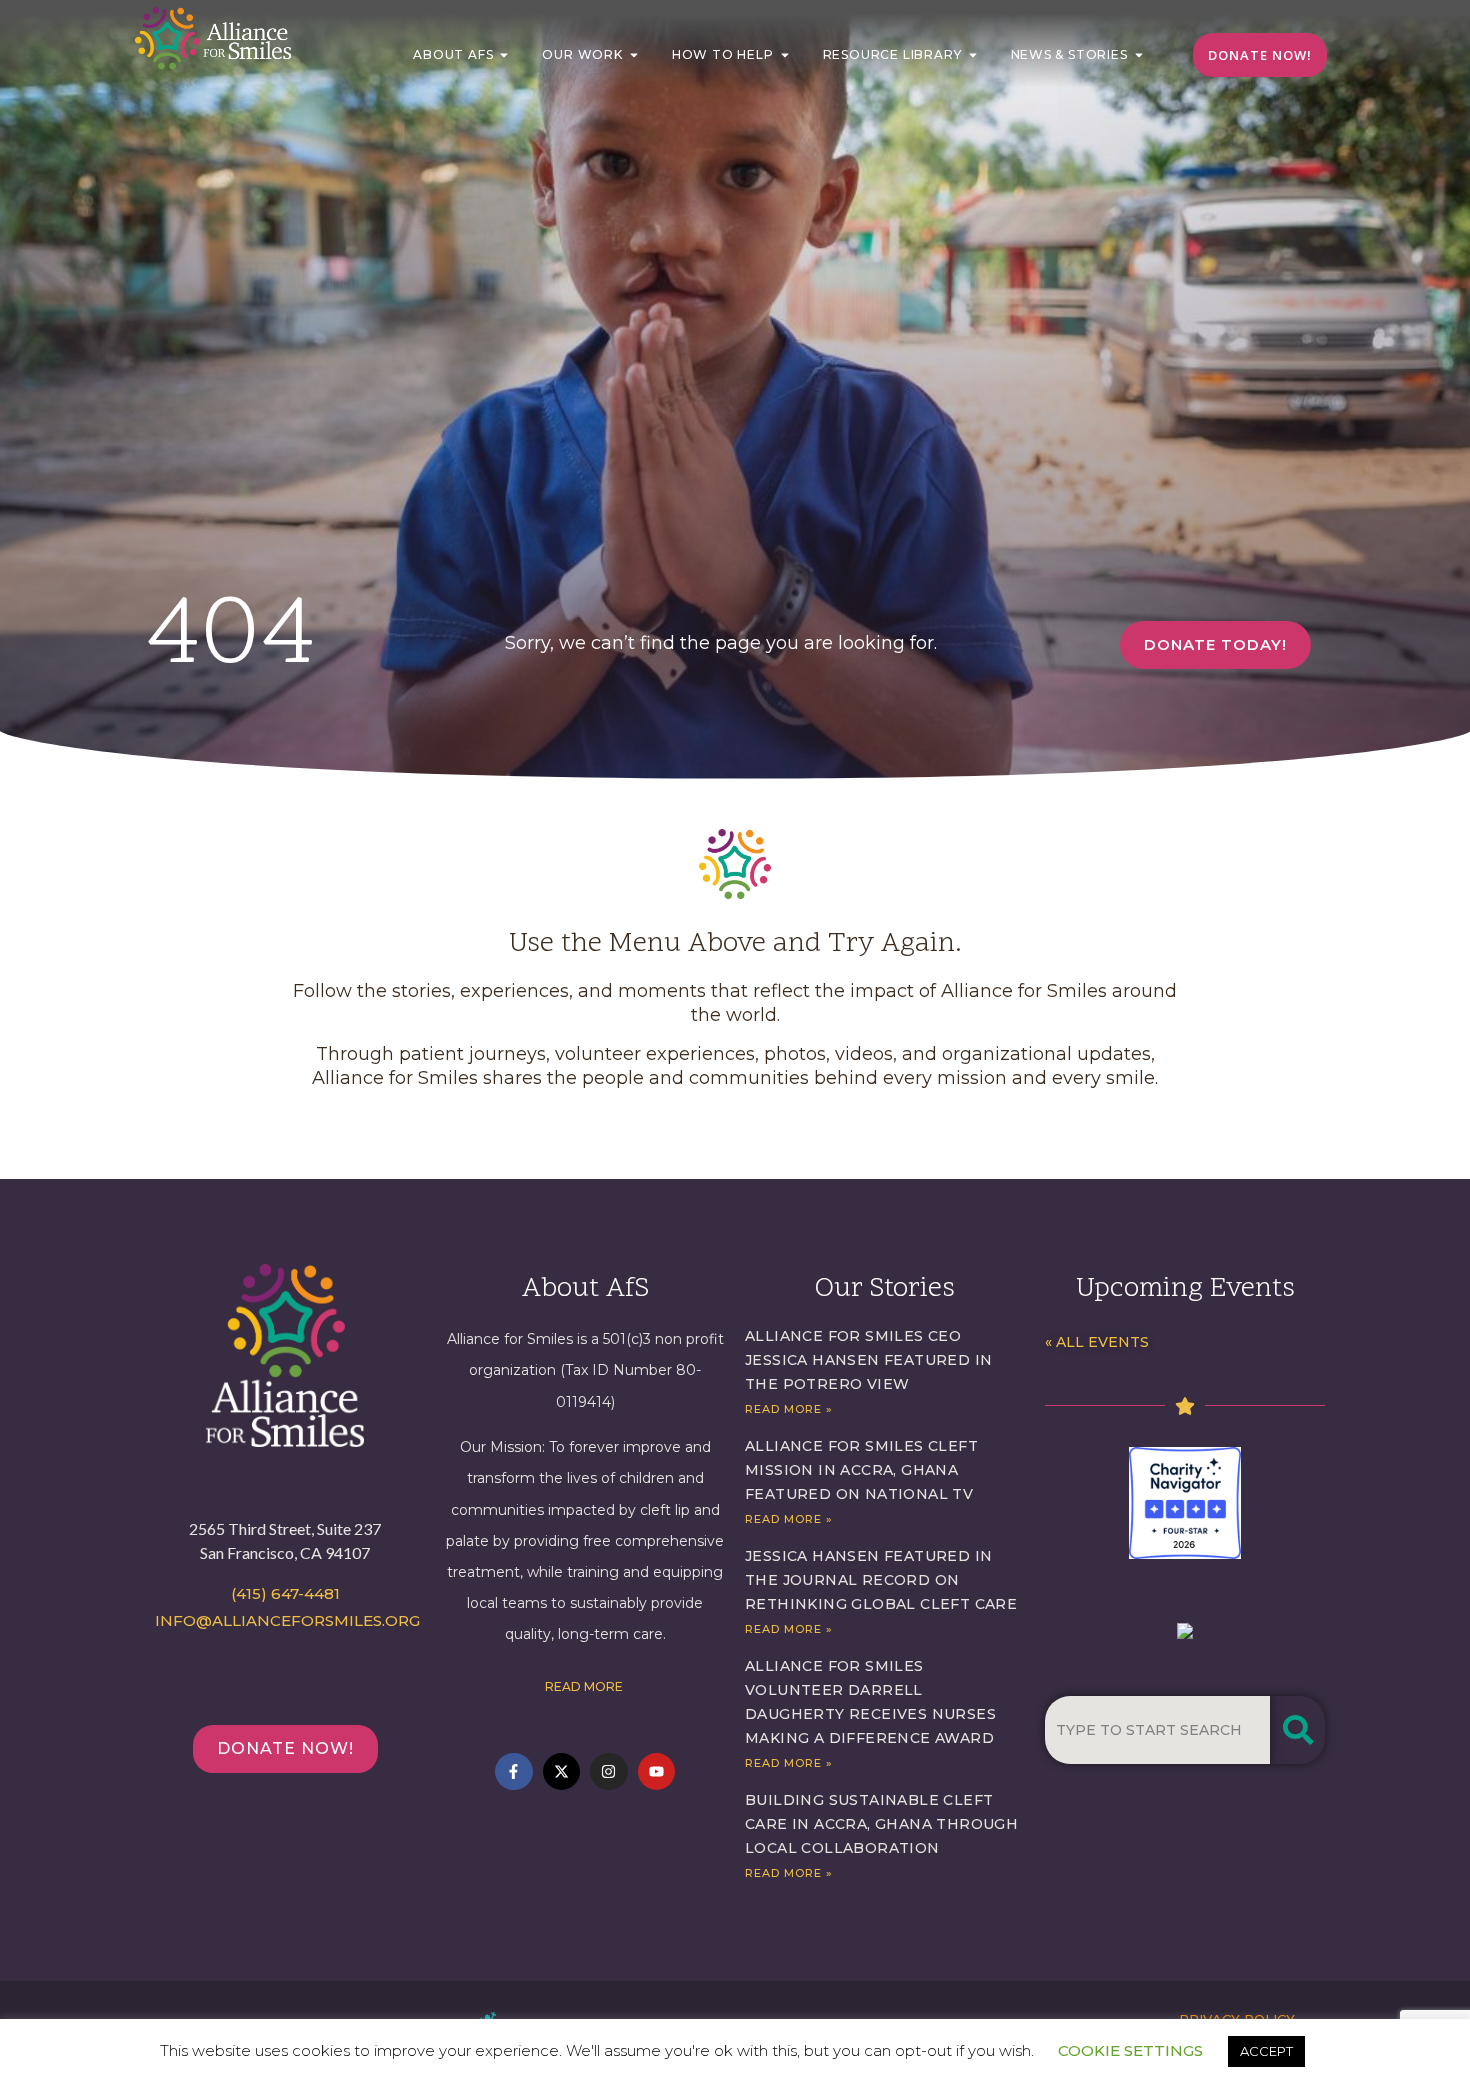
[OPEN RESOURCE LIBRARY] (973, 55)
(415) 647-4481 (285, 1593)
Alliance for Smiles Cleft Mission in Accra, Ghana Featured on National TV (861, 1470)
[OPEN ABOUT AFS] (504, 55)
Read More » (789, 1409)
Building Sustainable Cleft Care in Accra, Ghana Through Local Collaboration (881, 1824)
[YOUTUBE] (657, 1772)
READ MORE (585, 1686)
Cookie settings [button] (1130, 2050)
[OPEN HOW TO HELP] (785, 55)
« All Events (1097, 1342)
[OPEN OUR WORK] (634, 55)
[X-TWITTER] (562, 1772)
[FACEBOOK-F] (514, 1772)
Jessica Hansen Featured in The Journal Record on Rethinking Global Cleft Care (881, 1580)
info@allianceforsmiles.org (287, 1620)
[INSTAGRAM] (609, 1772)
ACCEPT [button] (1266, 2051)
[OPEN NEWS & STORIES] (1139, 55)
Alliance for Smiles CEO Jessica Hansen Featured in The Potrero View (868, 1360)
